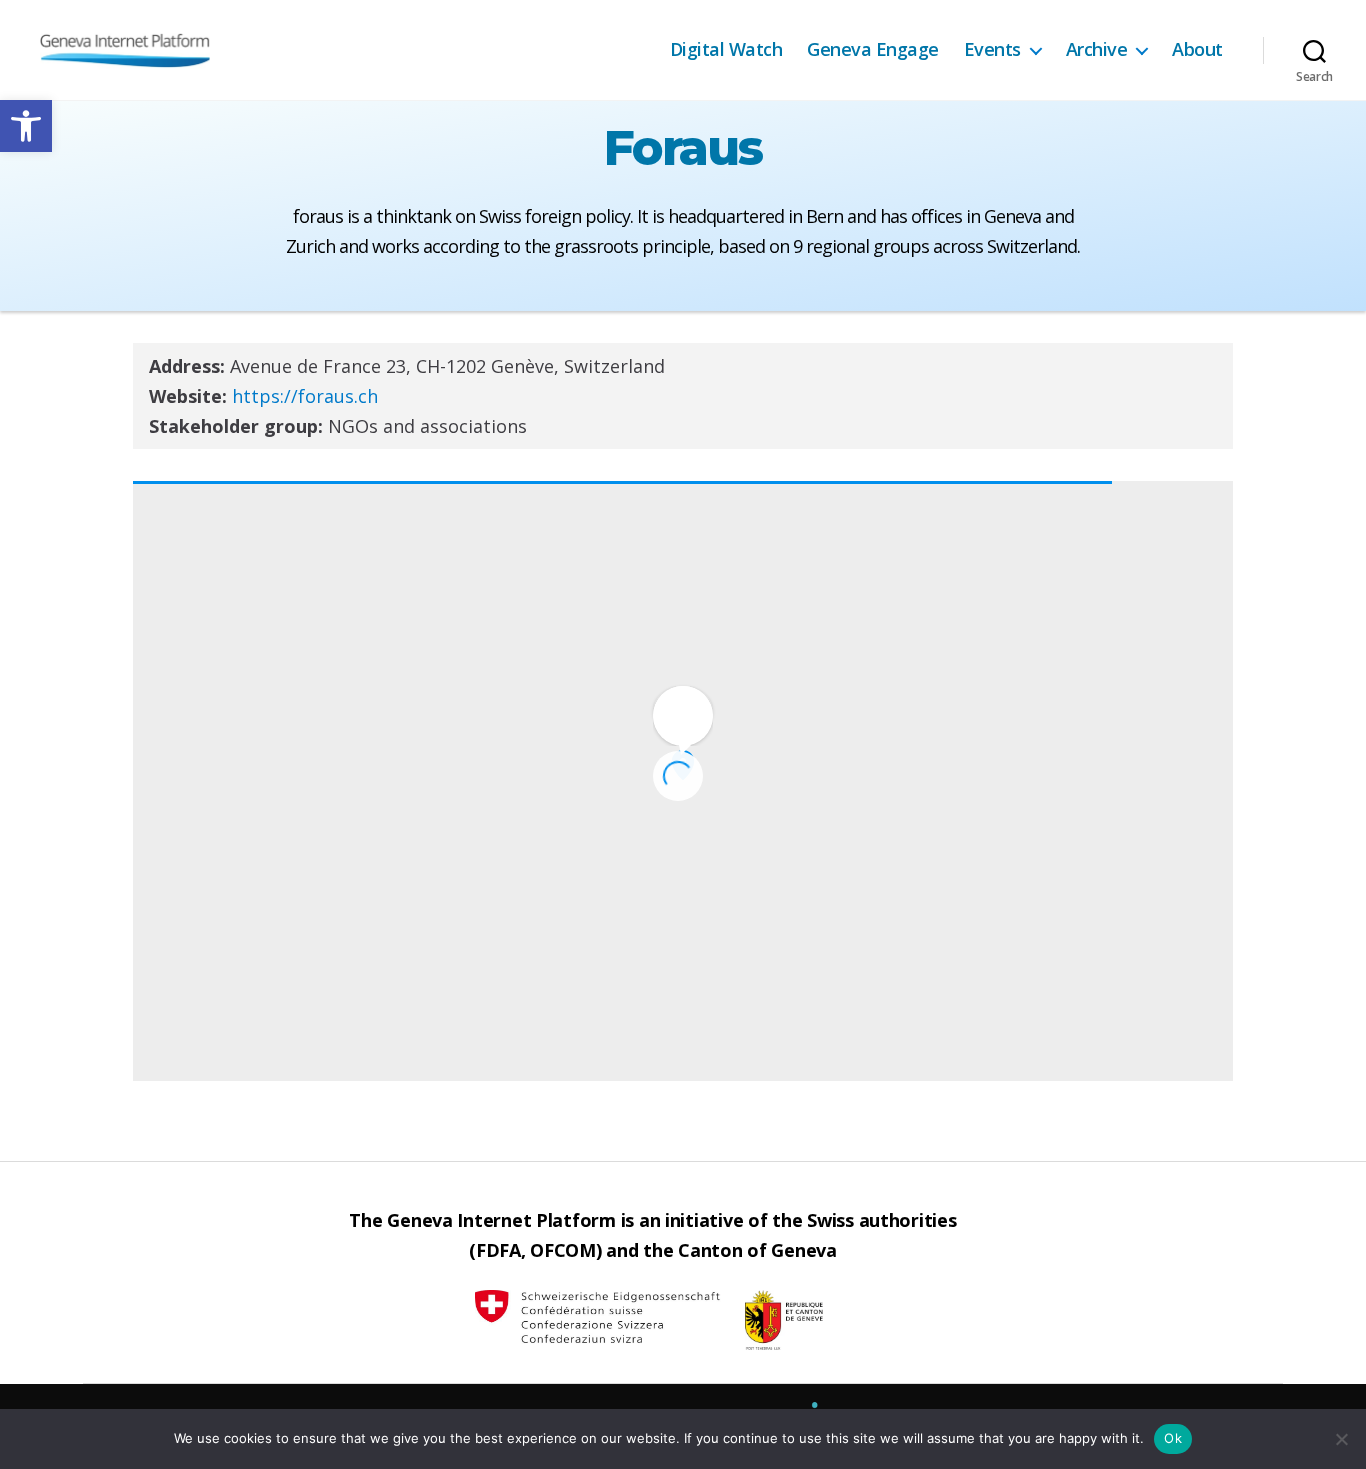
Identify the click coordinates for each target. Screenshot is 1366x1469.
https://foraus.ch (305, 396)
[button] (26, 126)
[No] (1341, 1439)
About (1197, 50)
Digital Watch (726, 50)
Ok (1173, 1438)
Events (992, 50)
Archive (1097, 50)
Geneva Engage (873, 50)
